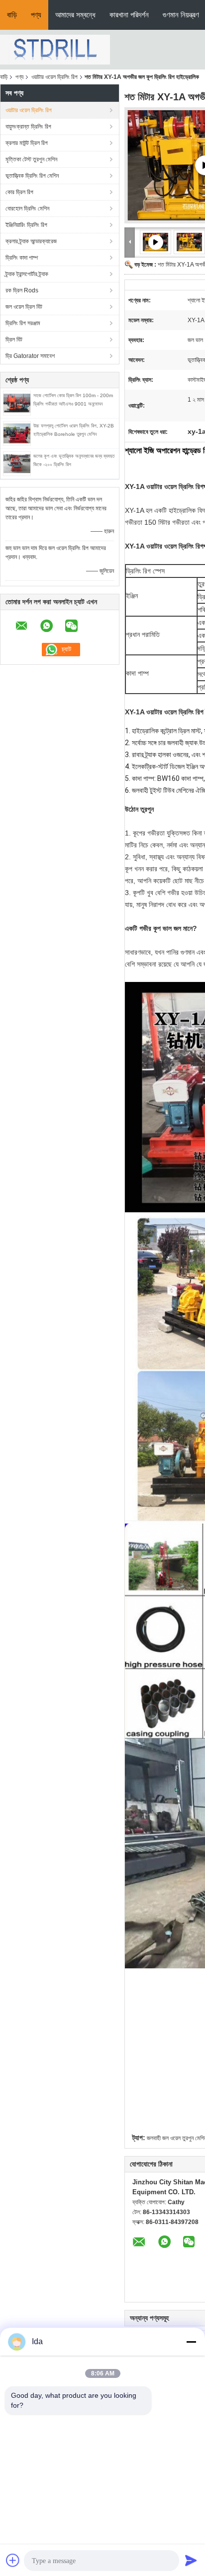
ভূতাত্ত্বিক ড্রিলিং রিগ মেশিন (32, 176)
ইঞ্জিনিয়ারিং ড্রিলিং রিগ (26, 225)
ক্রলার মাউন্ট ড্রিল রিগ (27, 143)
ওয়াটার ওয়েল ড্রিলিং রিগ (54, 77)
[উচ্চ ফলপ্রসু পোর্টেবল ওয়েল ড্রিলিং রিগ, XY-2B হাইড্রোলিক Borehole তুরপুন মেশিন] (17, 433)
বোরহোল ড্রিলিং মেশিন (27, 209)
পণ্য (36, 15)
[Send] (191, 2560)
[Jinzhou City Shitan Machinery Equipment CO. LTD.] (55, 49)
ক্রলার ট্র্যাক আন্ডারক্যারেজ (31, 241)
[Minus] (191, 2342)
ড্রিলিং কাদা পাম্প (22, 258)
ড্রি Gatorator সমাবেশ (30, 356)
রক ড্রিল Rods (22, 290)
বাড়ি (12, 15)
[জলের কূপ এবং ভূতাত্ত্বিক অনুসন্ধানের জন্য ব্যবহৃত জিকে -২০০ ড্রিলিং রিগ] (17, 463)
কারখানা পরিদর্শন (129, 15)
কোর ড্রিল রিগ (19, 192)
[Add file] (13, 2560)
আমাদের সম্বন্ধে (75, 15)
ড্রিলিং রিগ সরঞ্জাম (23, 323)
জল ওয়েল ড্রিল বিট (24, 307)
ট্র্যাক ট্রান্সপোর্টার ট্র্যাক (27, 274)
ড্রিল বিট (14, 340)
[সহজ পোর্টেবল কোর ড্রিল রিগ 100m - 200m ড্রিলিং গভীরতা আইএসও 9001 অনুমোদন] (17, 403)
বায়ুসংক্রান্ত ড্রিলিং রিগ (28, 127)
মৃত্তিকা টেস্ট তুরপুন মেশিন (31, 159)
